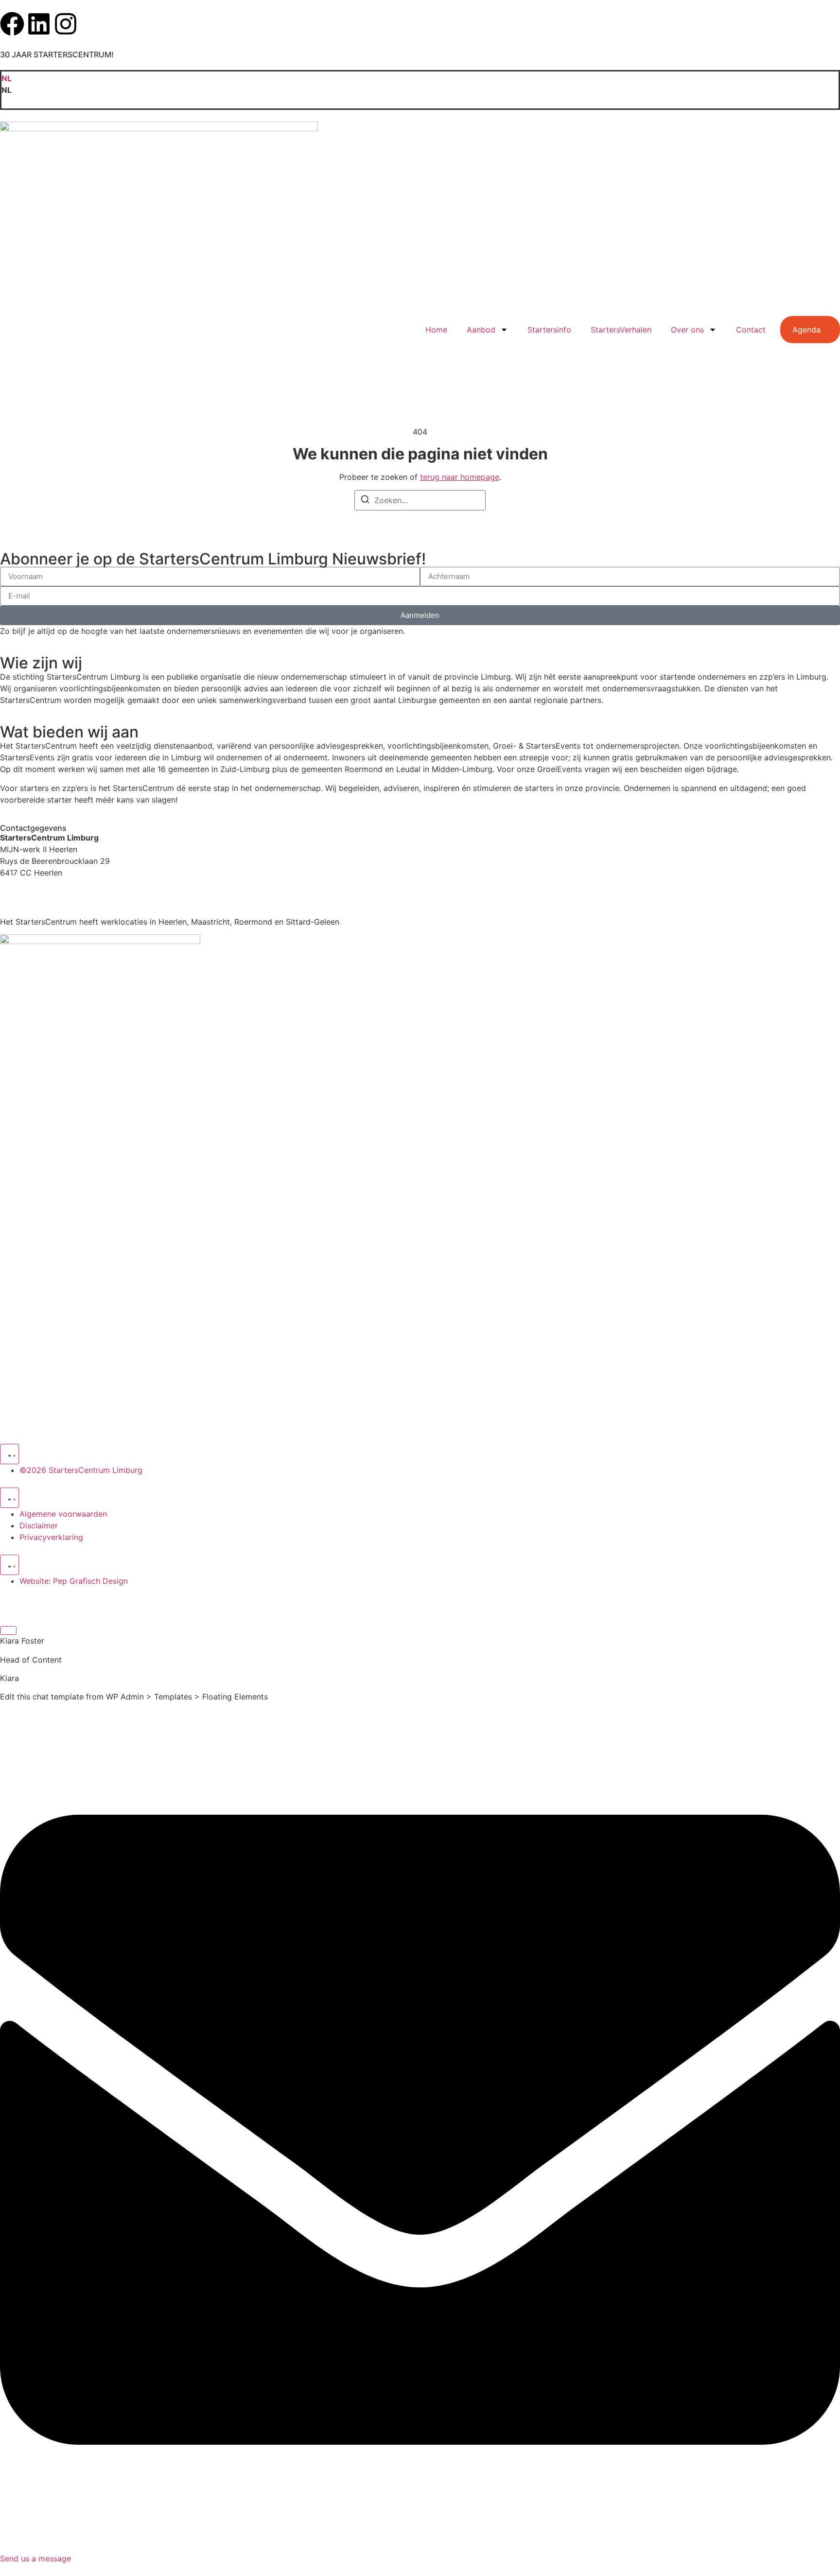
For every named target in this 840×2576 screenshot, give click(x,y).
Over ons (687, 330)
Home (436, 330)
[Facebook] (12, 24)
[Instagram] (66, 24)
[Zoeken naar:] (420, 500)
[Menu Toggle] (9, 1454)
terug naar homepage (460, 477)
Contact (751, 330)
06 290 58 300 (28, 892)
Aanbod (481, 330)
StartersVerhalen (621, 330)
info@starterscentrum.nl (44, 903)
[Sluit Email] (8, 1630)
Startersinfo (549, 330)
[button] (420, 90)
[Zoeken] (365, 501)
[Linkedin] (39, 24)
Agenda (806, 330)
